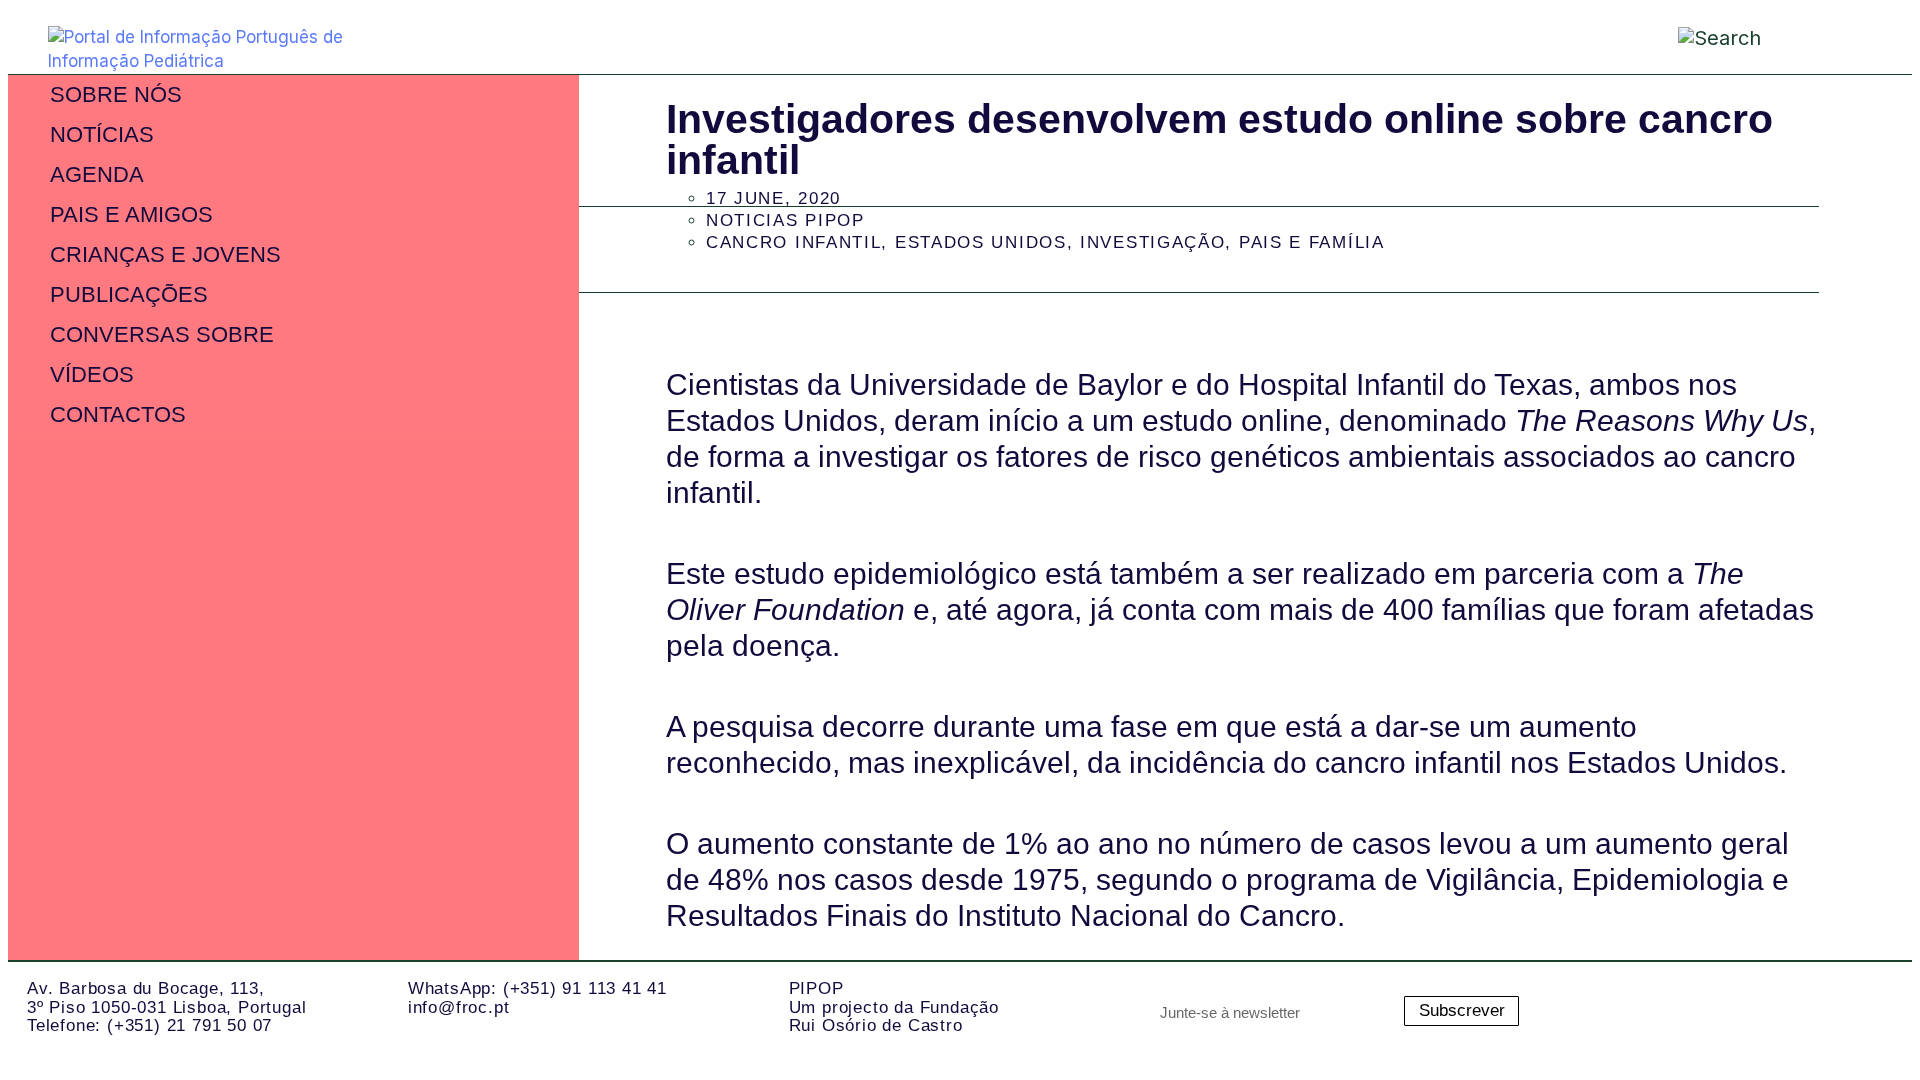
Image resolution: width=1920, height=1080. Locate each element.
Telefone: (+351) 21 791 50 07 (149, 1025)
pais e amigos (131, 214)
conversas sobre (162, 334)
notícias (102, 134)
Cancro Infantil (794, 242)
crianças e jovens (165, 254)
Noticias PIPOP (785, 220)
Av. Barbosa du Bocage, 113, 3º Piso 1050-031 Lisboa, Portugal (166, 998)
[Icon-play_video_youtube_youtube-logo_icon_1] (1862, 1011)
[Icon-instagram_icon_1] (1622, 1011)
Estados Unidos (981, 242)
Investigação (1152, 242)
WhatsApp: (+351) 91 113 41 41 (537, 988)
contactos (118, 414)
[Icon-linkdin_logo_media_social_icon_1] (1702, 1011)
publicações (129, 294)
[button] (1825, 39)
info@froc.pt (459, 1007)
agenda (97, 174)
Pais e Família (1312, 242)
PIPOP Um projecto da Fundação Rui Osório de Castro (894, 1007)
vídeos (92, 374)
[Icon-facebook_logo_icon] (1782, 1011)
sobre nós (116, 94)
